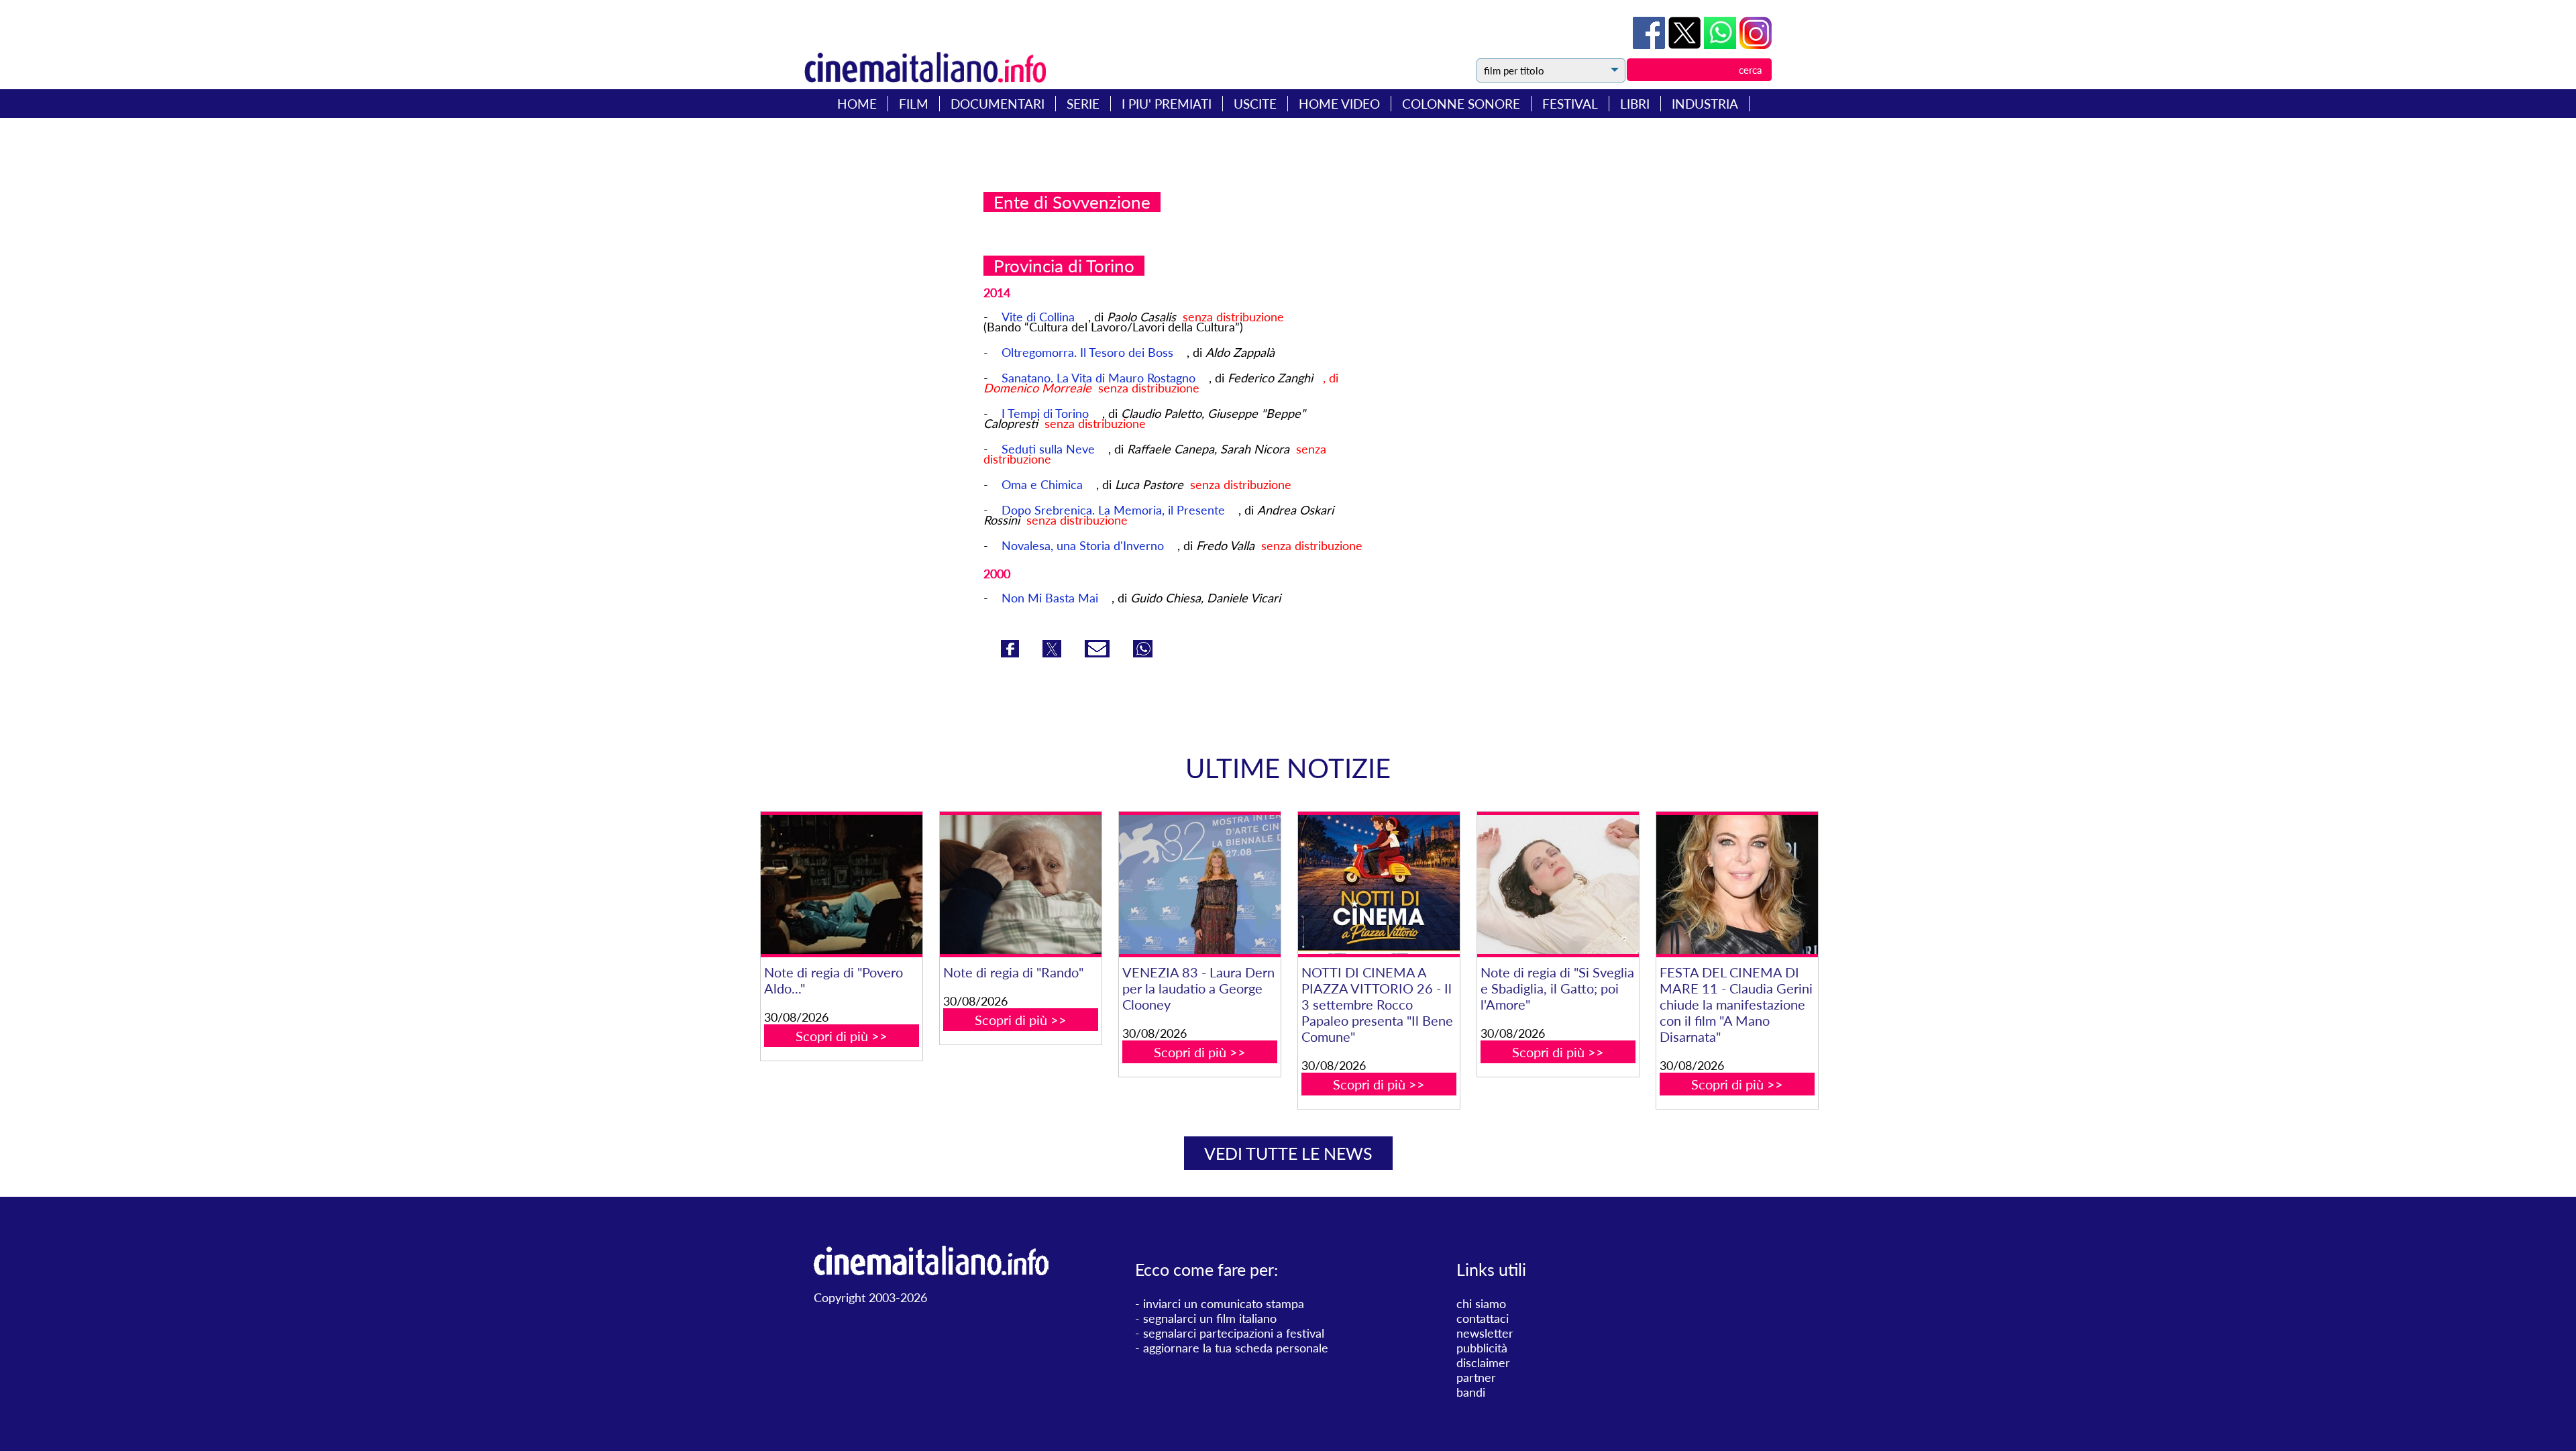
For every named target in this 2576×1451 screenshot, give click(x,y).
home (857, 104)
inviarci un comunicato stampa (1224, 1303)
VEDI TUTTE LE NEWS (1288, 1153)
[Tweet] (1686, 44)
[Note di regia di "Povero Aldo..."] (841, 884)
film (914, 104)
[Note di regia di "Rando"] (1020, 884)
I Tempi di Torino (1045, 413)
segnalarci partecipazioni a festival (1234, 1333)
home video (1339, 104)
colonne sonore (1461, 104)
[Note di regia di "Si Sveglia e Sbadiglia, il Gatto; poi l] (1558, 884)
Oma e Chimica (1042, 484)
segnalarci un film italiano (1210, 1318)
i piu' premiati (1167, 104)
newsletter (1485, 1333)
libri (1635, 104)
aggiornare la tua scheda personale (1236, 1348)
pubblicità (1482, 1348)
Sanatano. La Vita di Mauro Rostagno (1098, 378)
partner (1476, 1377)
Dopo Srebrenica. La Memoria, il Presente (1113, 510)
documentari (998, 104)
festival (1570, 104)
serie (1083, 104)
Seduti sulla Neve (1048, 449)
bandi (1471, 1392)
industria (1705, 104)
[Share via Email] (1099, 653)
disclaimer (1483, 1362)
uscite (1255, 104)
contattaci (1483, 1318)
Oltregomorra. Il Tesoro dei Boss (1087, 352)
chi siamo (1481, 1303)
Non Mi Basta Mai (1050, 598)
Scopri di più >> (842, 1036)
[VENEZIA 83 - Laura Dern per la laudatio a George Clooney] (1199, 884)
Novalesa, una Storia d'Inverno (1083, 545)
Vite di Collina (1038, 317)
